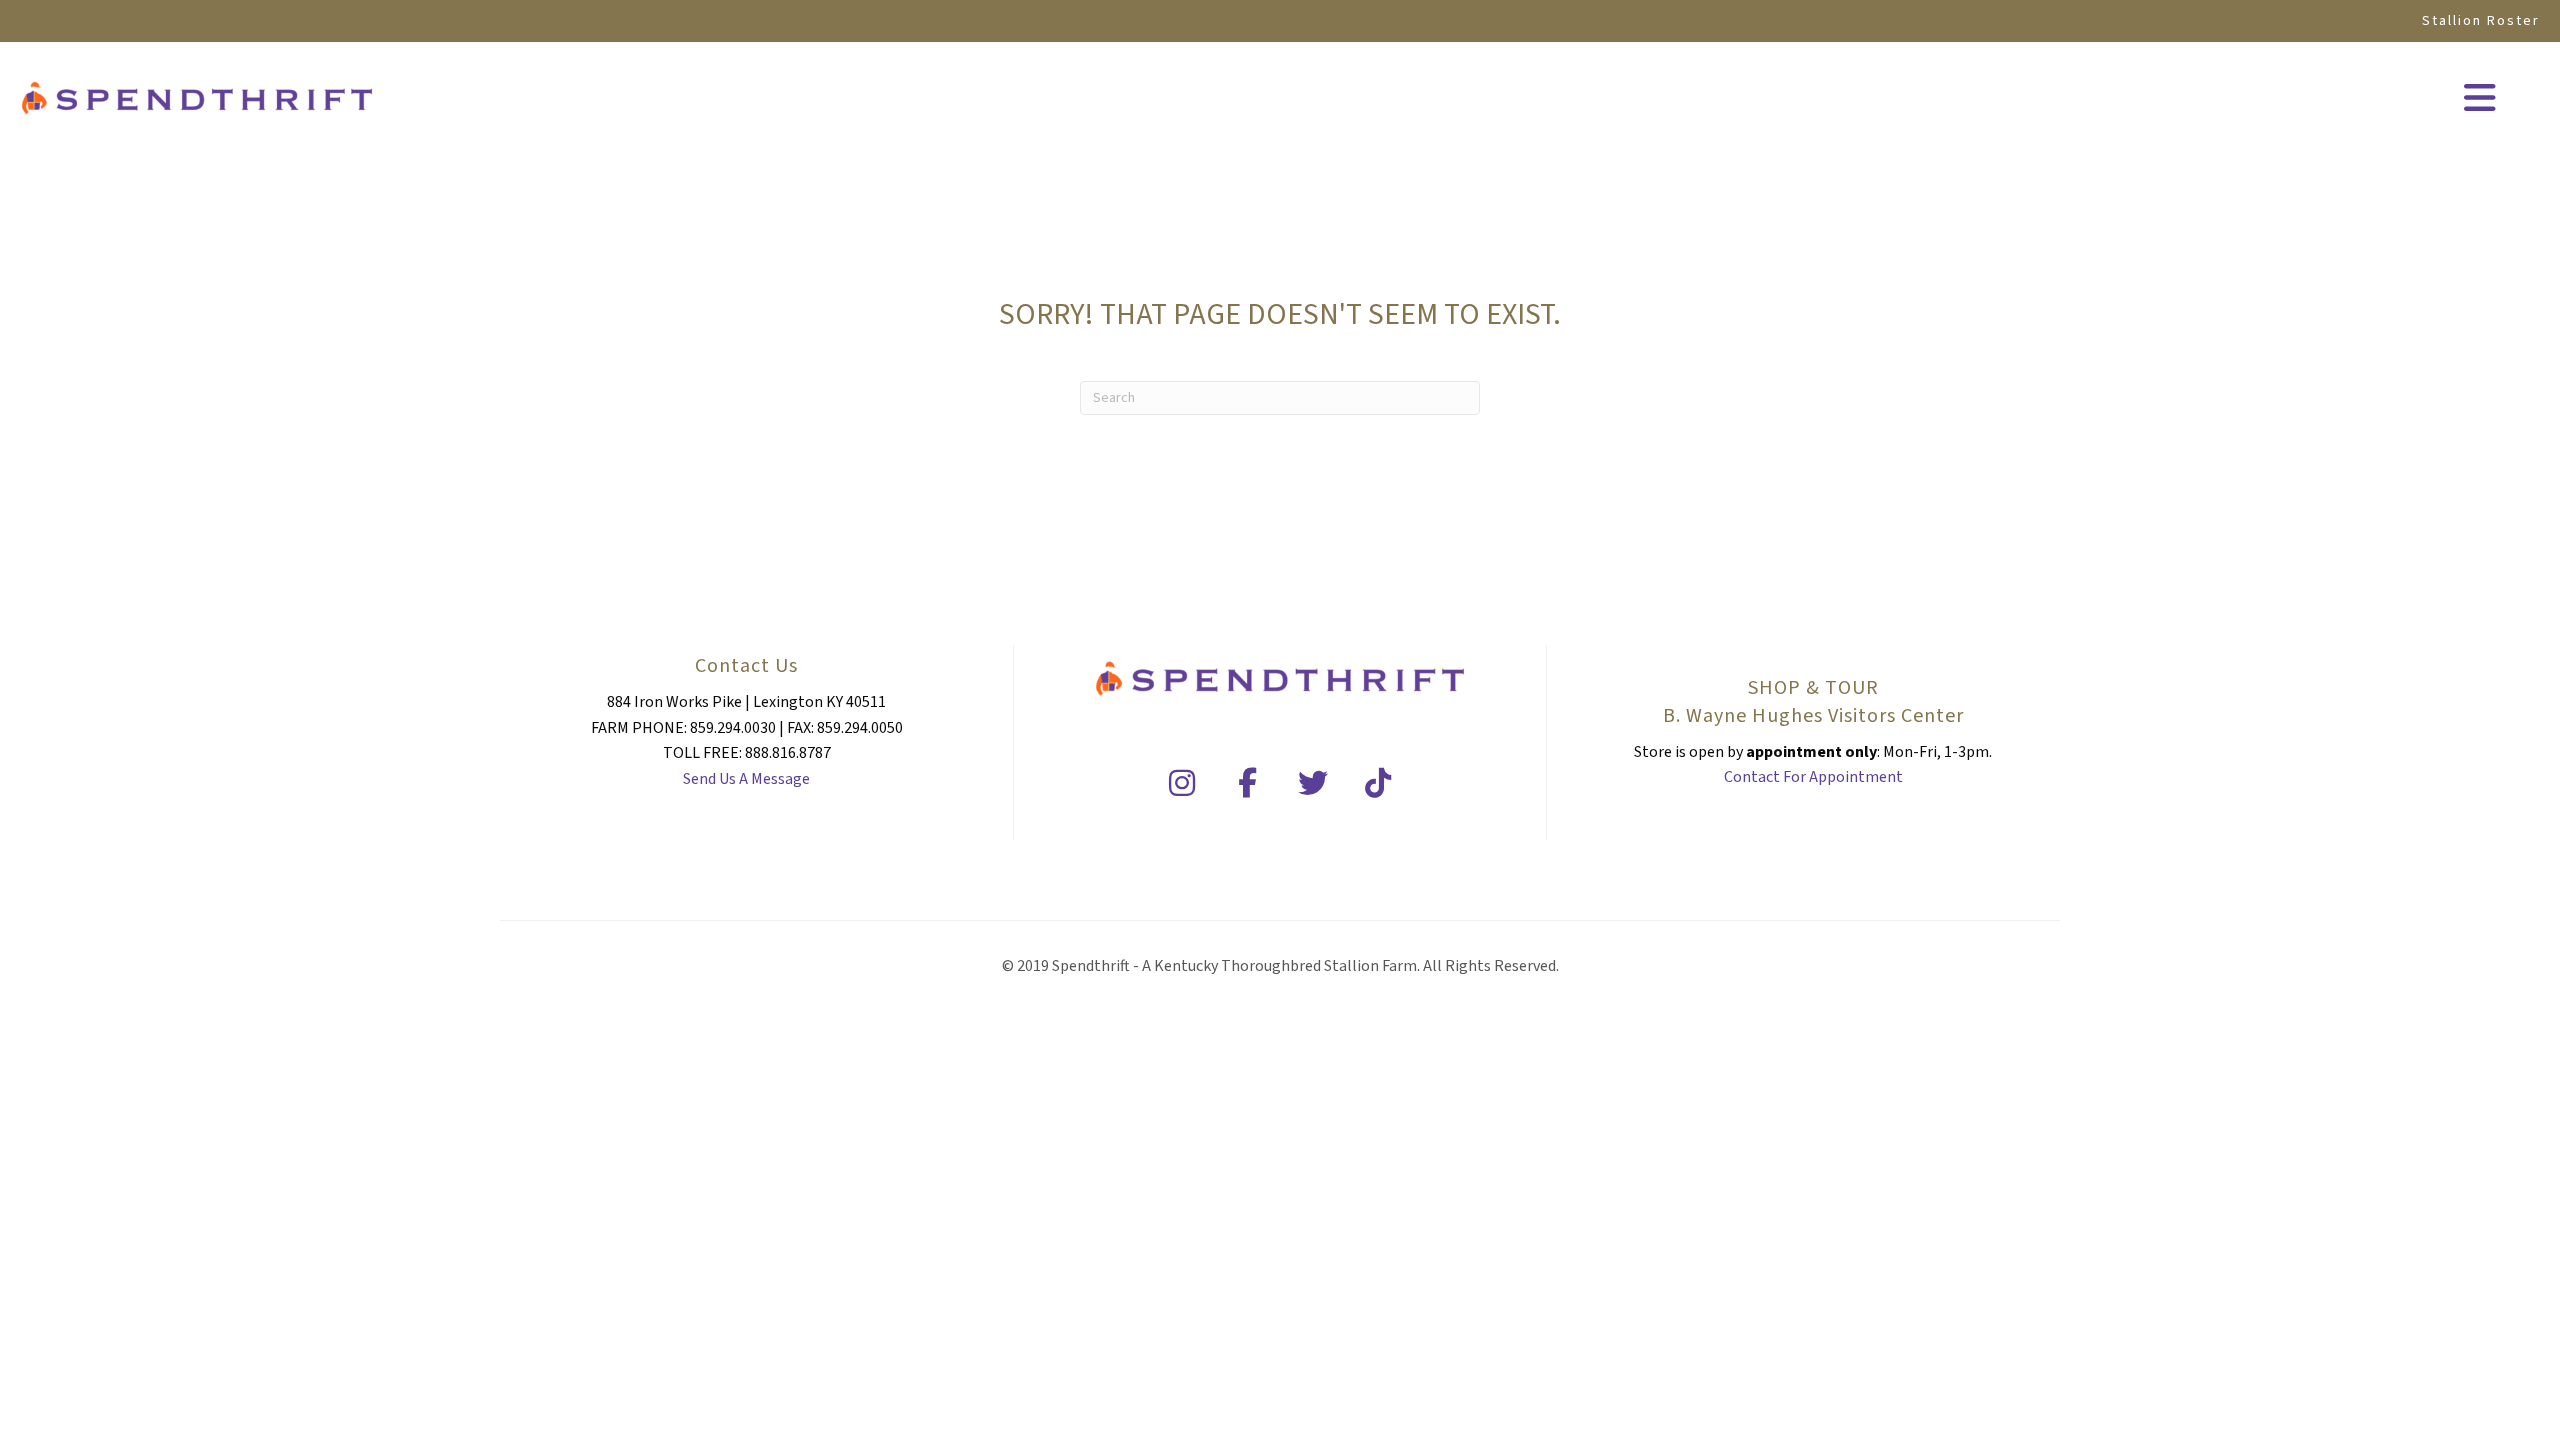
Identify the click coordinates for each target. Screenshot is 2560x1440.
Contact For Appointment (1813, 777)
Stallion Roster (2481, 21)
